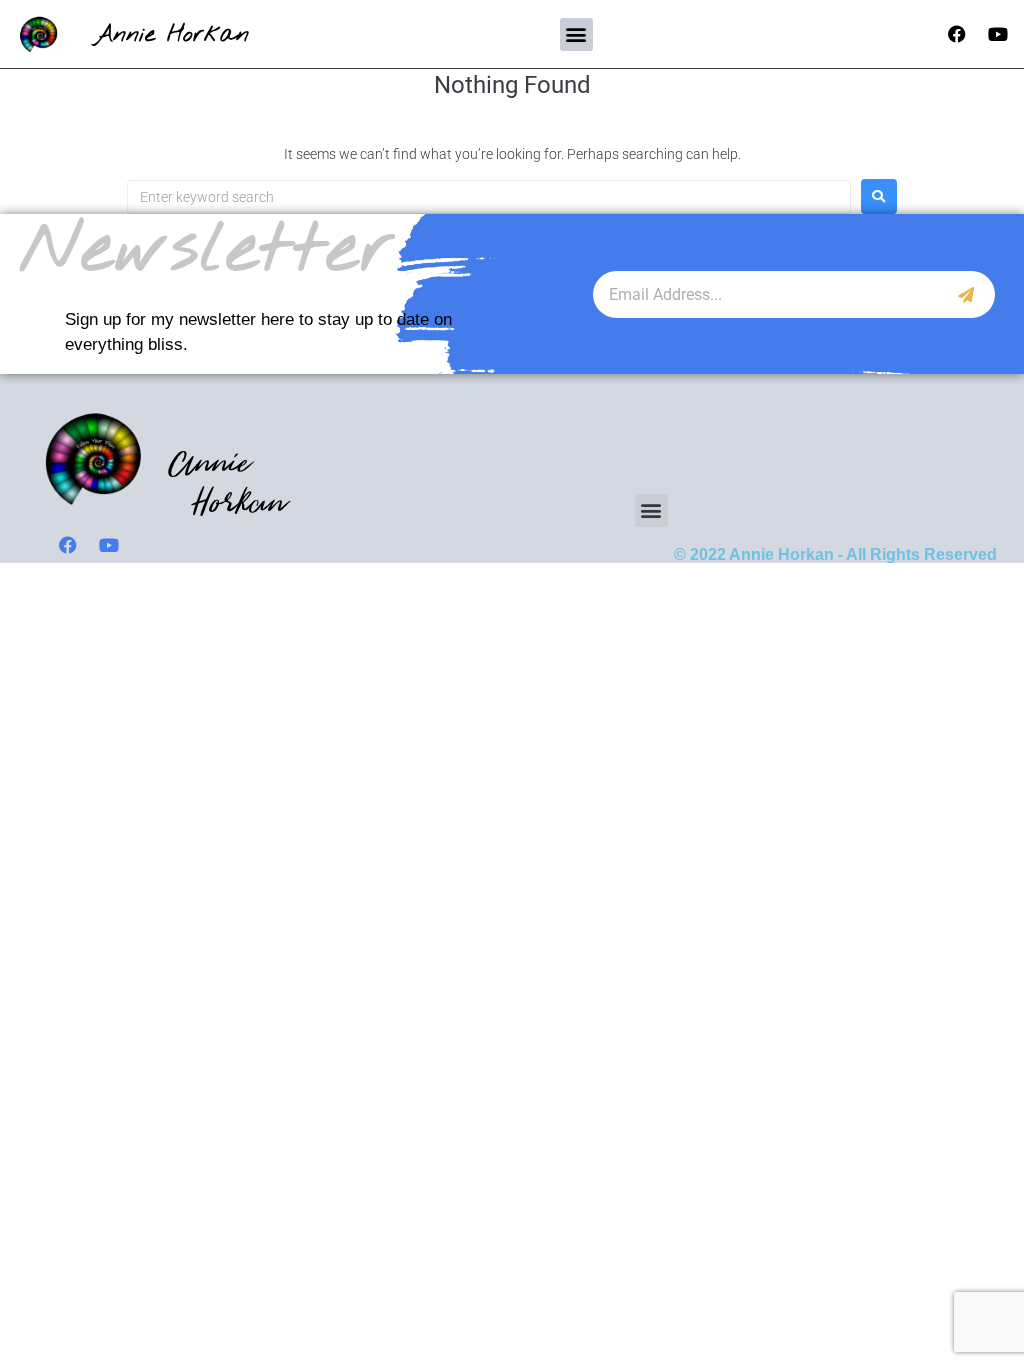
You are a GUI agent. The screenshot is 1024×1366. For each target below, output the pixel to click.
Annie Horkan (171, 34)
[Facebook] (957, 34)
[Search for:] (489, 197)
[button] (576, 34)
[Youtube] (998, 34)
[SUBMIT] (966, 294)
